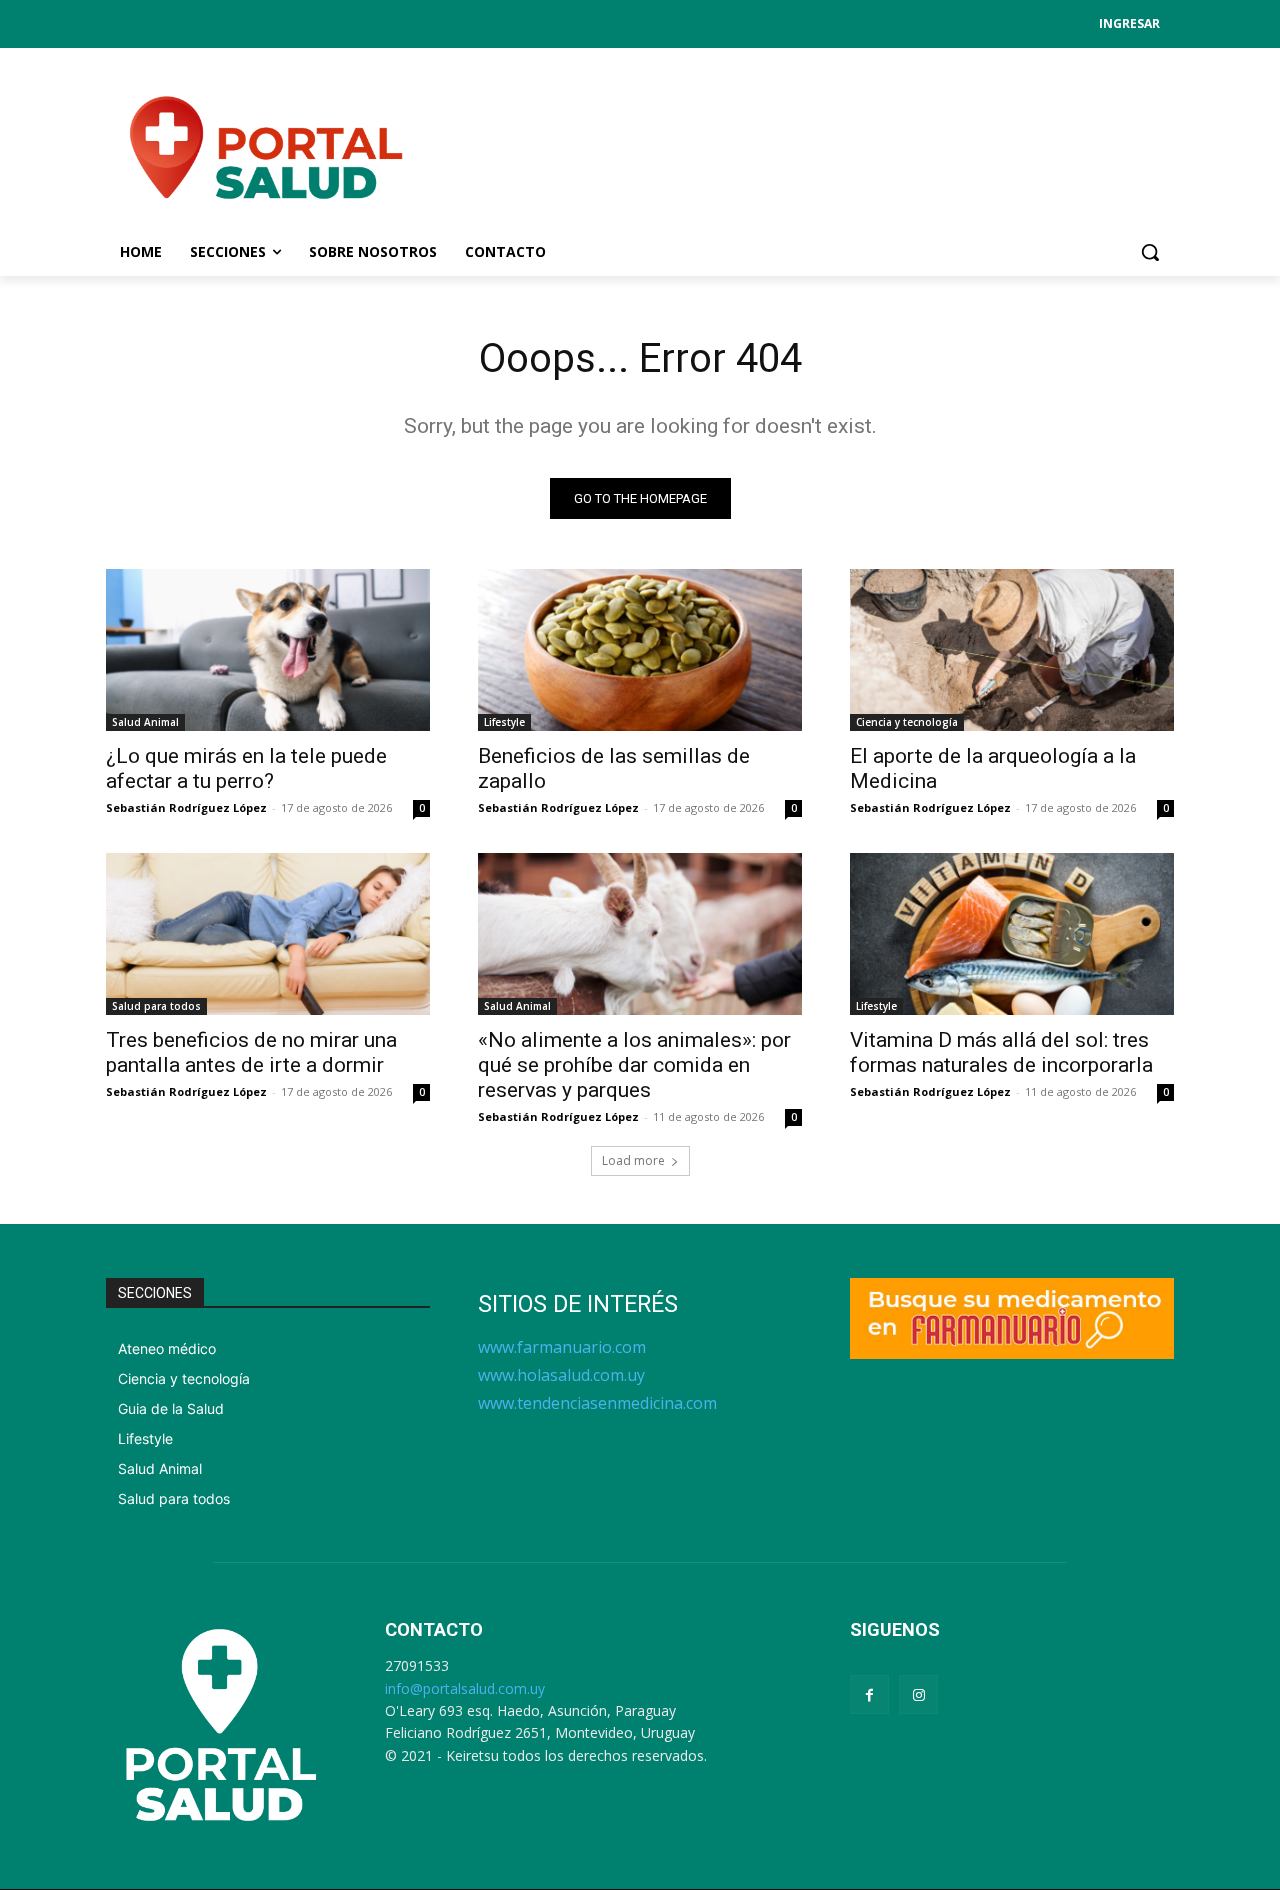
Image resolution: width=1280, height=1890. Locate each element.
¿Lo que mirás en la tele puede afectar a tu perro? (246, 768)
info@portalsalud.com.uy (465, 1688)
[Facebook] (869, 1694)
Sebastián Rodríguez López (186, 807)
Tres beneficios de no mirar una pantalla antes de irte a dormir (251, 1052)
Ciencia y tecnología (907, 722)
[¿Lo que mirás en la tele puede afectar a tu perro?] (268, 650)
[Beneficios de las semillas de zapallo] (640, 650)
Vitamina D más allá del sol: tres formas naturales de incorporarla (1001, 1052)
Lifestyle (504, 722)
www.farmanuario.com (562, 1347)
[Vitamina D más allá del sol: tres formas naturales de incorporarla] (1012, 934)
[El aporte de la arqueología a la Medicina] (1012, 650)
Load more (633, 1160)
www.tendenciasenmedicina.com (597, 1403)
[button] (1150, 252)
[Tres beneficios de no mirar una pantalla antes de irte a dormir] (268, 934)
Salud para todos (156, 1006)
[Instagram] (918, 1694)
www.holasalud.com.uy (561, 1375)
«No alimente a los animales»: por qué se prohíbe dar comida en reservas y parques (634, 1065)
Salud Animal (145, 722)
